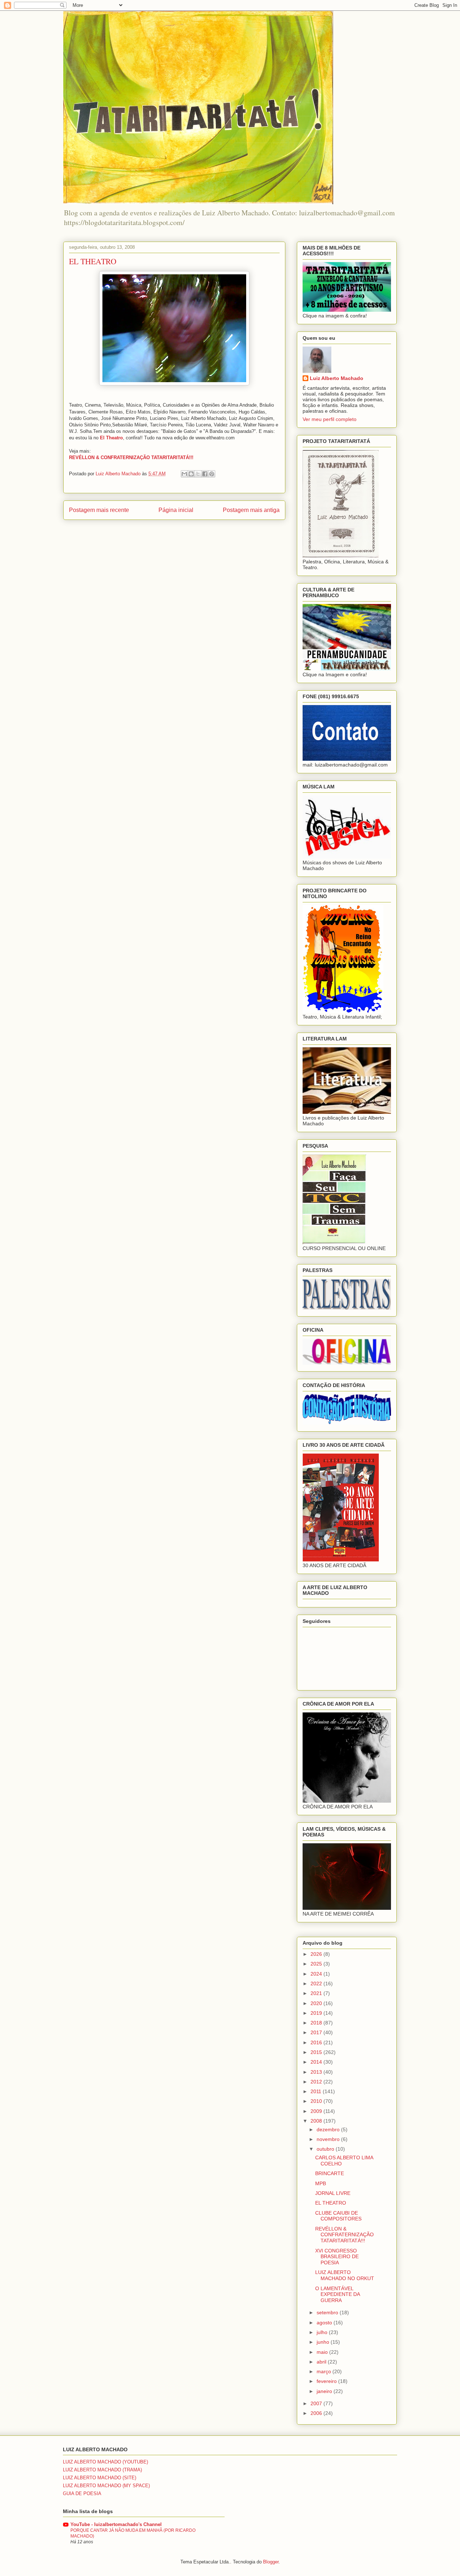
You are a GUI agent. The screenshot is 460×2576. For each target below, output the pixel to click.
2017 (317, 2032)
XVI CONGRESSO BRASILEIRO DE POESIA (337, 2257)
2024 (317, 1974)
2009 (317, 2111)
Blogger (271, 2562)
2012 (317, 2082)
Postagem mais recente (99, 510)
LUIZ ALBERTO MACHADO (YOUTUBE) (105, 2462)
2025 (317, 1964)
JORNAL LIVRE (333, 2193)
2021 (317, 1993)
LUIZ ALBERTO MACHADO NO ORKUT (345, 2275)
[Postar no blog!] (191, 474)
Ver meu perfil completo (330, 419)
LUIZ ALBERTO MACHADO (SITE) (100, 2478)
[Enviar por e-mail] (184, 474)
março (325, 2371)
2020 (317, 2003)
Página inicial (176, 510)
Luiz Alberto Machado (337, 378)
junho (324, 2342)
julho (323, 2332)
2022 (317, 1984)
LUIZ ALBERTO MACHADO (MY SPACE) (106, 2486)
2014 (317, 2062)
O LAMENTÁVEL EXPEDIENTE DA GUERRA (337, 2294)
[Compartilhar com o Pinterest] (212, 474)
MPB (321, 2183)
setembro (328, 2312)
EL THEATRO (331, 2203)
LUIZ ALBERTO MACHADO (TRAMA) (102, 2470)
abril (322, 2362)
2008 (317, 2121)
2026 (317, 1954)
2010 (317, 2101)
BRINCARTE (330, 2173)
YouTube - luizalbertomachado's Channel (116, 2524)
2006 (317, 2413)
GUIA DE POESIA (82, 2493)
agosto (325, 2323)
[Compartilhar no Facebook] (205, 474)
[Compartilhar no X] (198, 474)
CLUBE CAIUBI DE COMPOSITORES (338, 2216)
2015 (317, 2052)
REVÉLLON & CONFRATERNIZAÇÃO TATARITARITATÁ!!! (344, 2235)
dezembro (329, 2129)
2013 (317, 2072)
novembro (329, 2139)
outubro (326, 2149)
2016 (317, 2042)
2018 (317, 2023)
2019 (317, 2013)
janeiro (325, 2391)
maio (323, 2352)
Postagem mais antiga (251, 510)
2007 (317, 2403)
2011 (317, 2091)
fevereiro (327, 2381)
